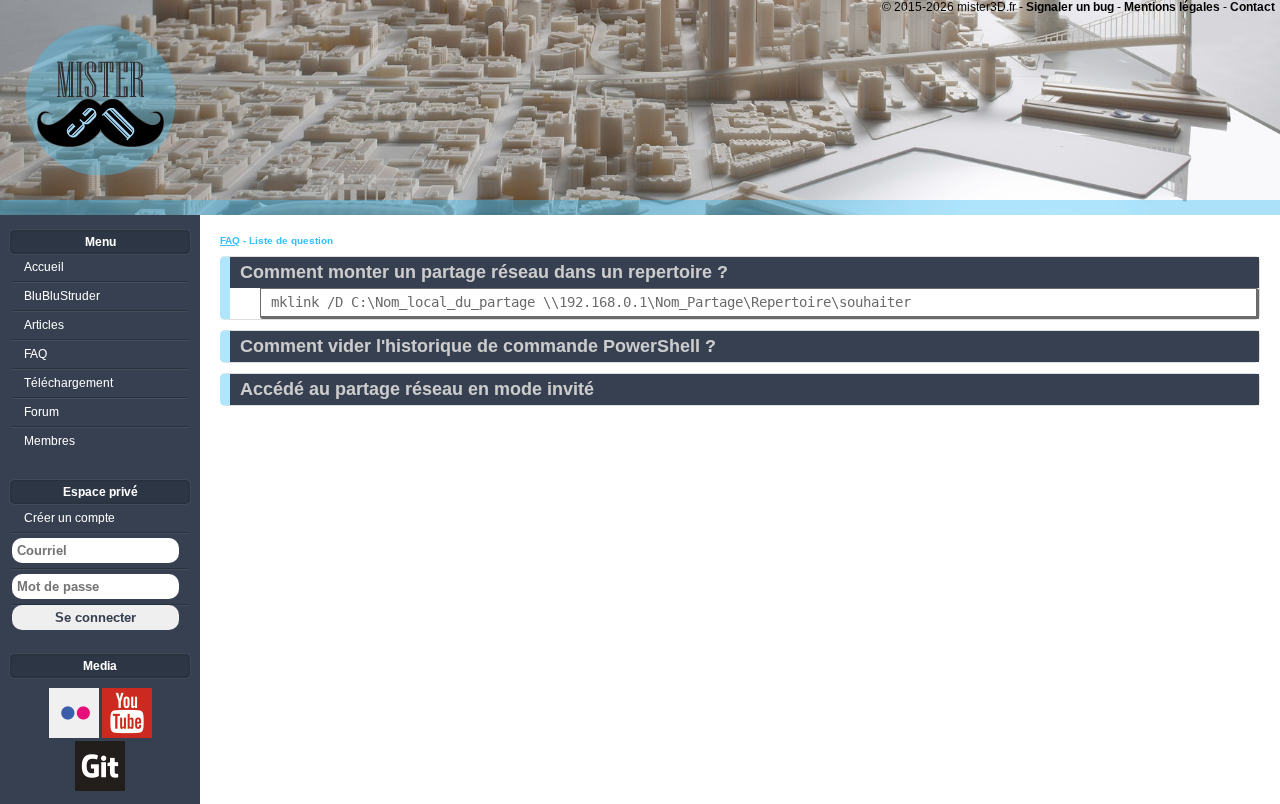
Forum (41, 412)
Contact (1252, 7)
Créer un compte (69, 518)
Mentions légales (1172, 7)
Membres (49, 441)
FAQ (230, 240)
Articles (44, 325)
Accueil (44, 267)
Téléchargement (68, 383)
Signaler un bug (1070, 7)
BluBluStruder (62, 296)
